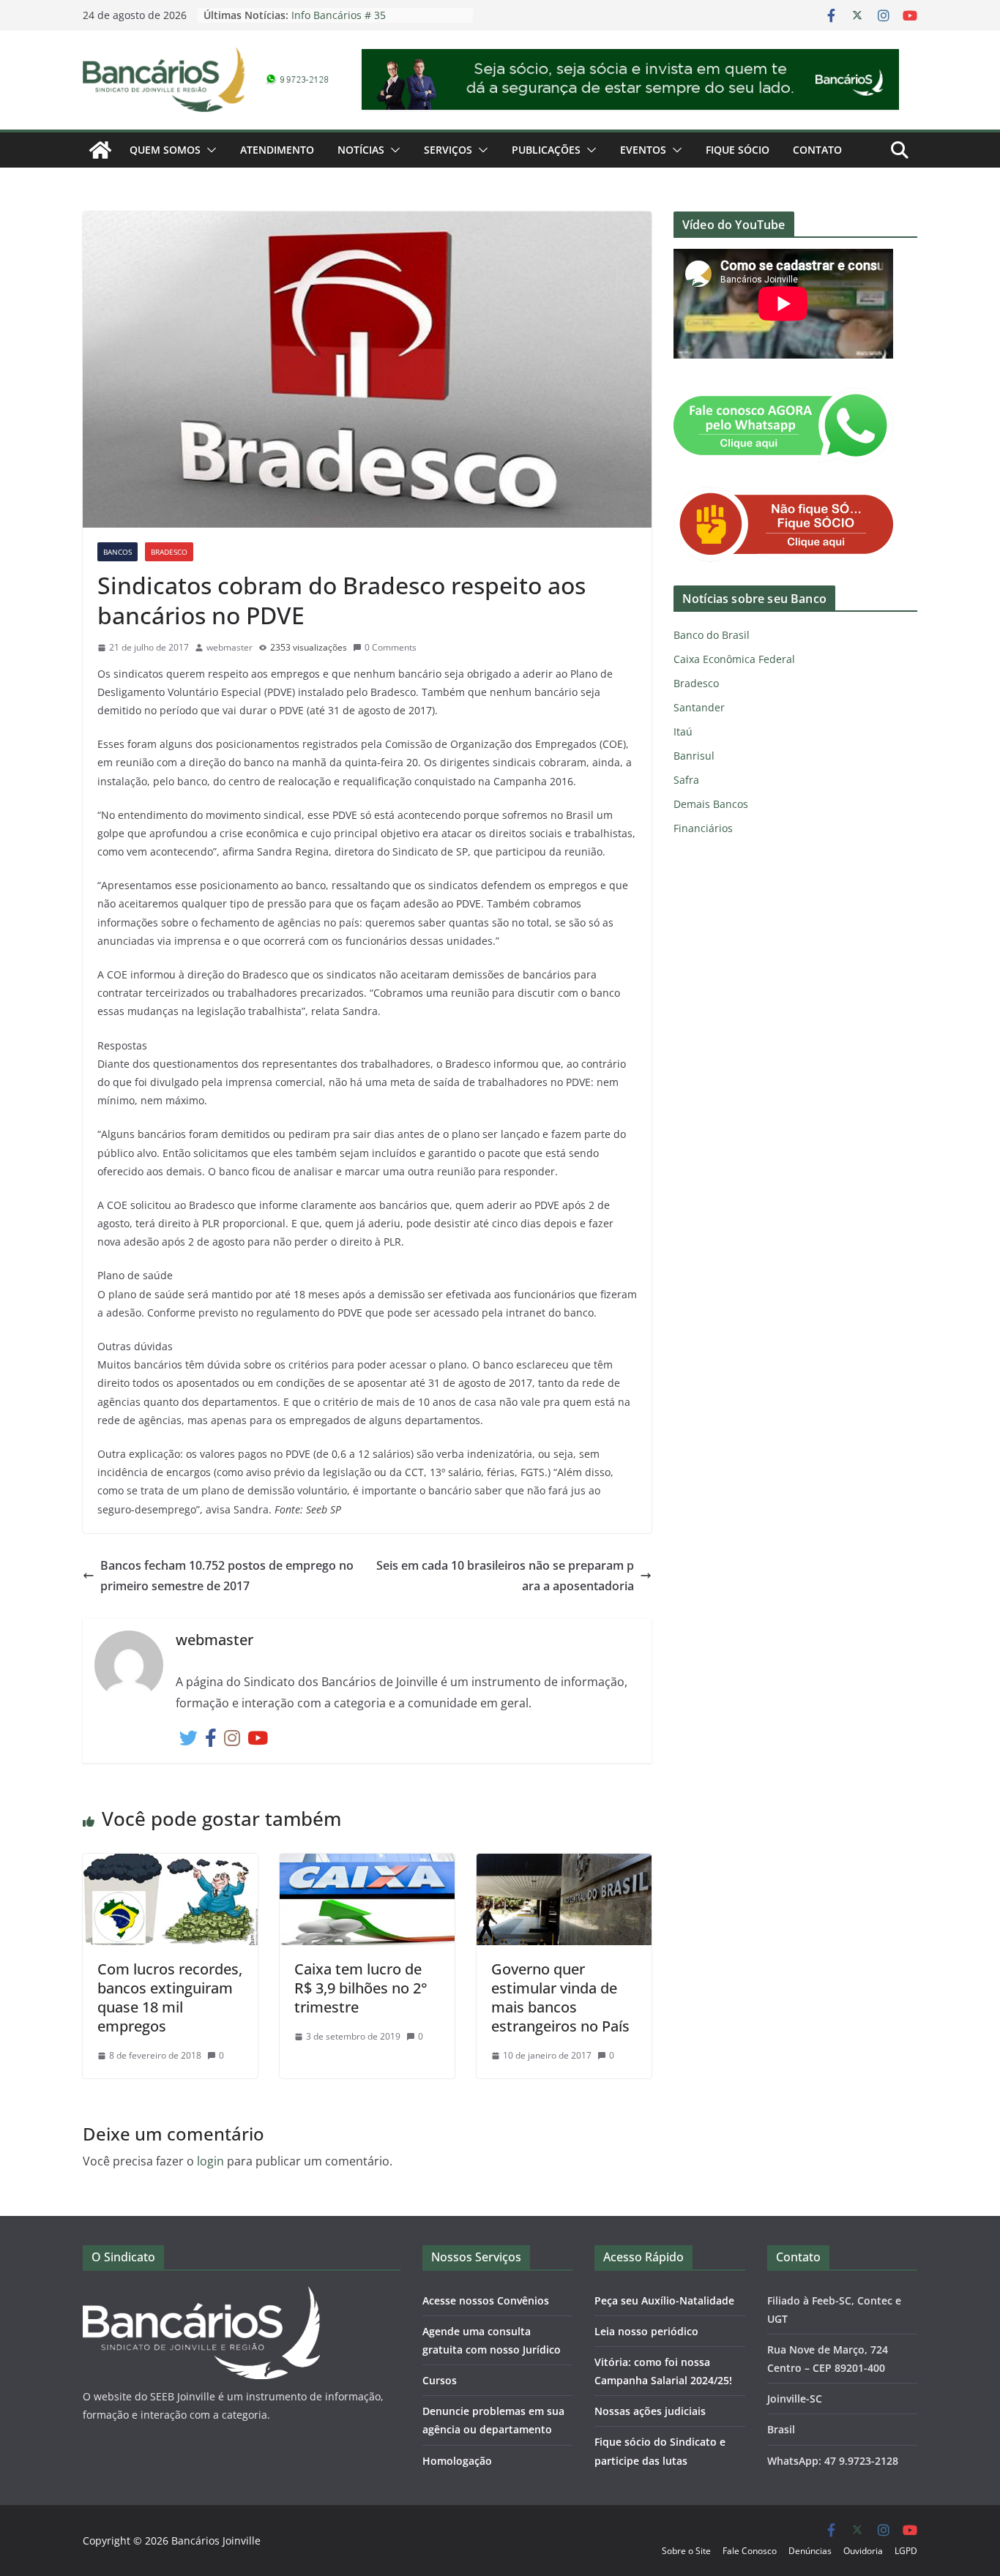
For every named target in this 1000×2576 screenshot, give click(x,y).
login (210, 2161)
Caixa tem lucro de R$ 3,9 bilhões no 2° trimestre (361, 1988)
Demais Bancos (711, 804)
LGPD (906, 2551)
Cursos (440, 2380)
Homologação (457, 2461)
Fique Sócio (738, 150)
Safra (686, 780)
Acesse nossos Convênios (486, 2300)
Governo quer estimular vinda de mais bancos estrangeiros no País (560, 1997)
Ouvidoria (863, 2551)
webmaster (230, 647)
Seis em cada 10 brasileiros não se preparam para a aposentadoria (505, 1576)
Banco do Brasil (712, 635)
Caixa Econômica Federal (734, 659)
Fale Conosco (750, 2551)
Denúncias (810, 2551)
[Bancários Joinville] (100, 150)
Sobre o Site (686, 2551)
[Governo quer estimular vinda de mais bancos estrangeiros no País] (564, 1864)
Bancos (117, 552)
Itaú (683, 731)
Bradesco (169, 552)
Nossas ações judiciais (650, 2411)
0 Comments (391, 647)
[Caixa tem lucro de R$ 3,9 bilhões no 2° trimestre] (367, 1864)
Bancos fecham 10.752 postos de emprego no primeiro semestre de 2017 (227, 1576)
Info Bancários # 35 (339, 15)
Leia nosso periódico (646, 2331)
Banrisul (694, 756)
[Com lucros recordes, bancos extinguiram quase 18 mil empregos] (170, 1864)
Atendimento (277, 150)
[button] (209, 150)
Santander (699, 707)
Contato (817, 150)
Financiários (703, 828)
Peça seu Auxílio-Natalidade (664, 2300)
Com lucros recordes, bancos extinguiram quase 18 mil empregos (170, 1997)
